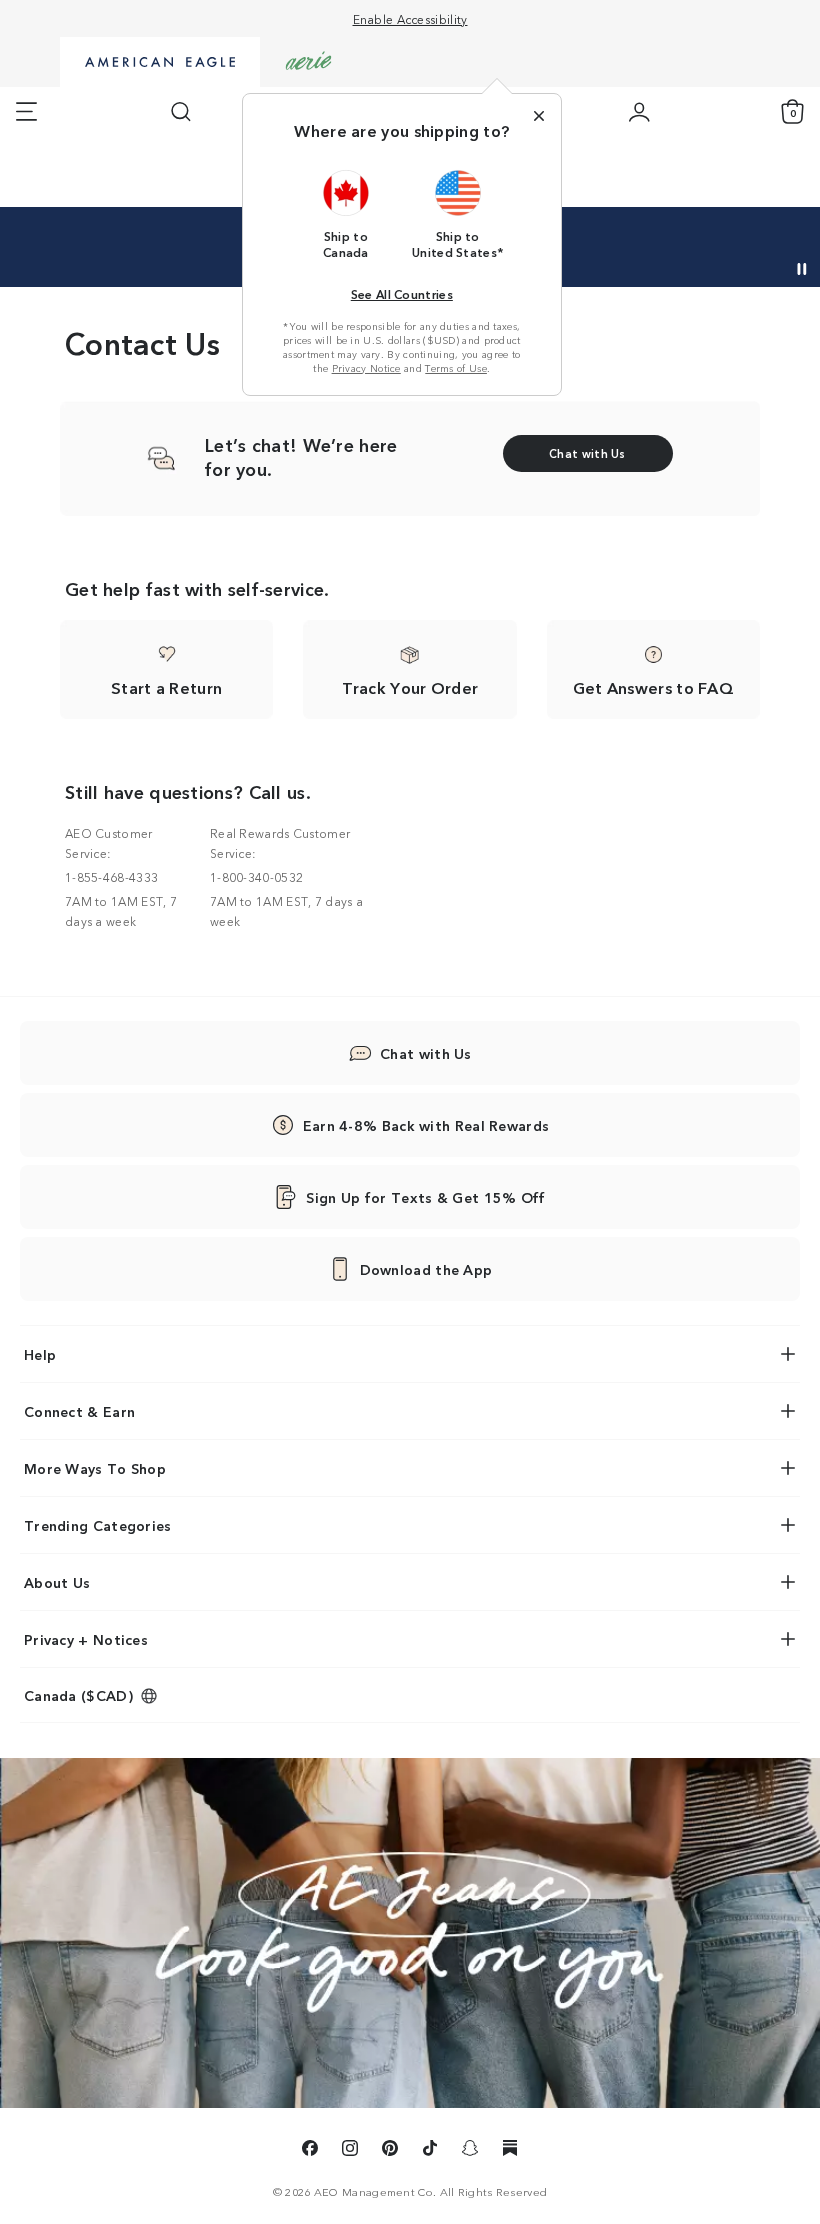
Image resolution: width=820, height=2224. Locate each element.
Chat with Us (426, 1053)
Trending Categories (98, 1525)
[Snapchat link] (470, 2151)
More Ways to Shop (95, 1468)
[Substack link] (510, 2151)
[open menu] (26, 112)
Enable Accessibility (410, 18)
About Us (57, 1582)
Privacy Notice (366, 368)
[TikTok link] (430, 2151)
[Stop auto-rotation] (802, 269)
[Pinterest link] (390, 2151)
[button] (346, 214)
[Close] (539, 116)
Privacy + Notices (86, 1639)
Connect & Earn (79, 1411)
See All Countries (402, 293)
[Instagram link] (350, 2151)
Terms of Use (456, 368)
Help (40, 1354)
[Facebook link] (310, 2151)
